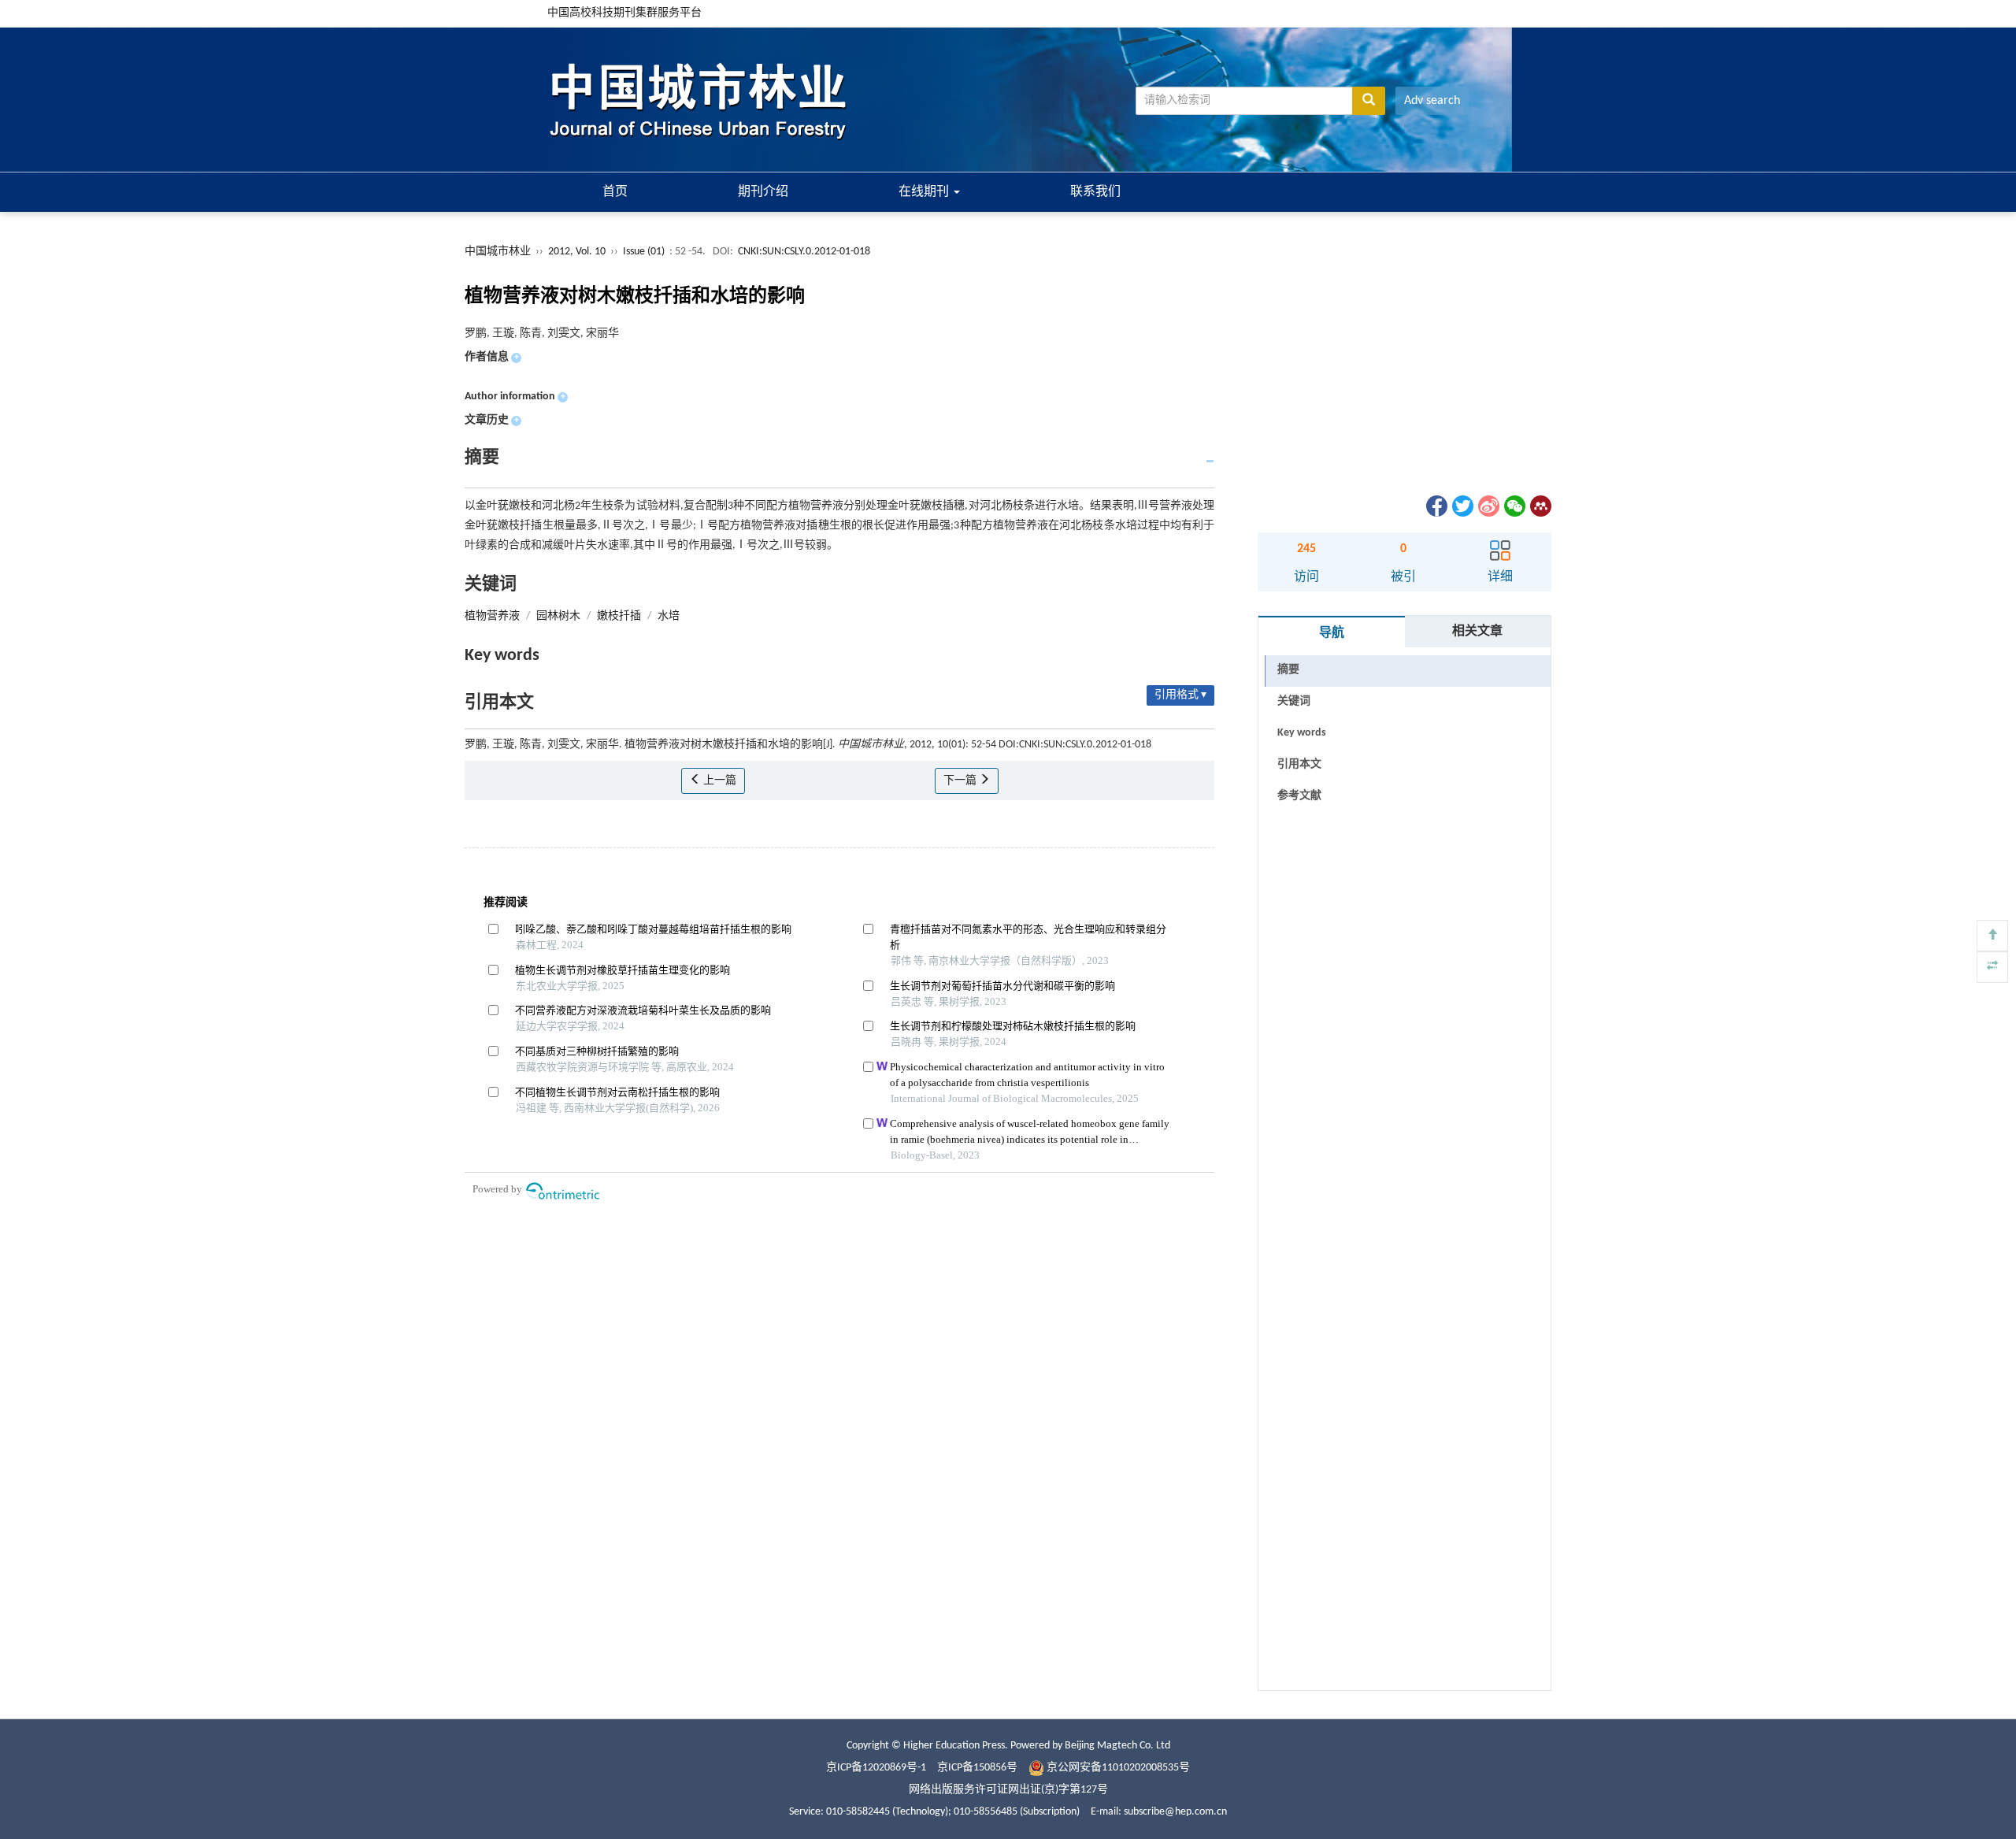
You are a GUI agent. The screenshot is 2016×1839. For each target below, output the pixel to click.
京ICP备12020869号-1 (876, 1768)
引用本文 (1299, 764)
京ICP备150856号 (977, 1768)
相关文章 (1477, 632)
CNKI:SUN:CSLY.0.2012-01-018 (804, 252)
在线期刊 (925, 192)
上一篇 (719, 781)
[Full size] (1992, 967)
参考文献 (1299, 796)
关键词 (1294, 701)
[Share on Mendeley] (1540, 506)
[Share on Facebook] (1436, 506)
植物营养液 (492, 616)
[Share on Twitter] (1462, 506)
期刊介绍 (763, 192)
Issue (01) (644, 252)
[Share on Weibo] (1488, 506)
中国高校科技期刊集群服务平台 (624, 13)
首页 (615, 192)
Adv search (1432, 101)
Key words (1302, 733)
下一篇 (961, 781)
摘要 (1288, 670)
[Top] (1992, 936)
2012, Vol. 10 (578, 252)
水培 (669, 616)
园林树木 (558, 616)
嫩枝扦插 (619, 616)
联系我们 (1095, 192)
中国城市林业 (498, 252)
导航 (1332, 633)
